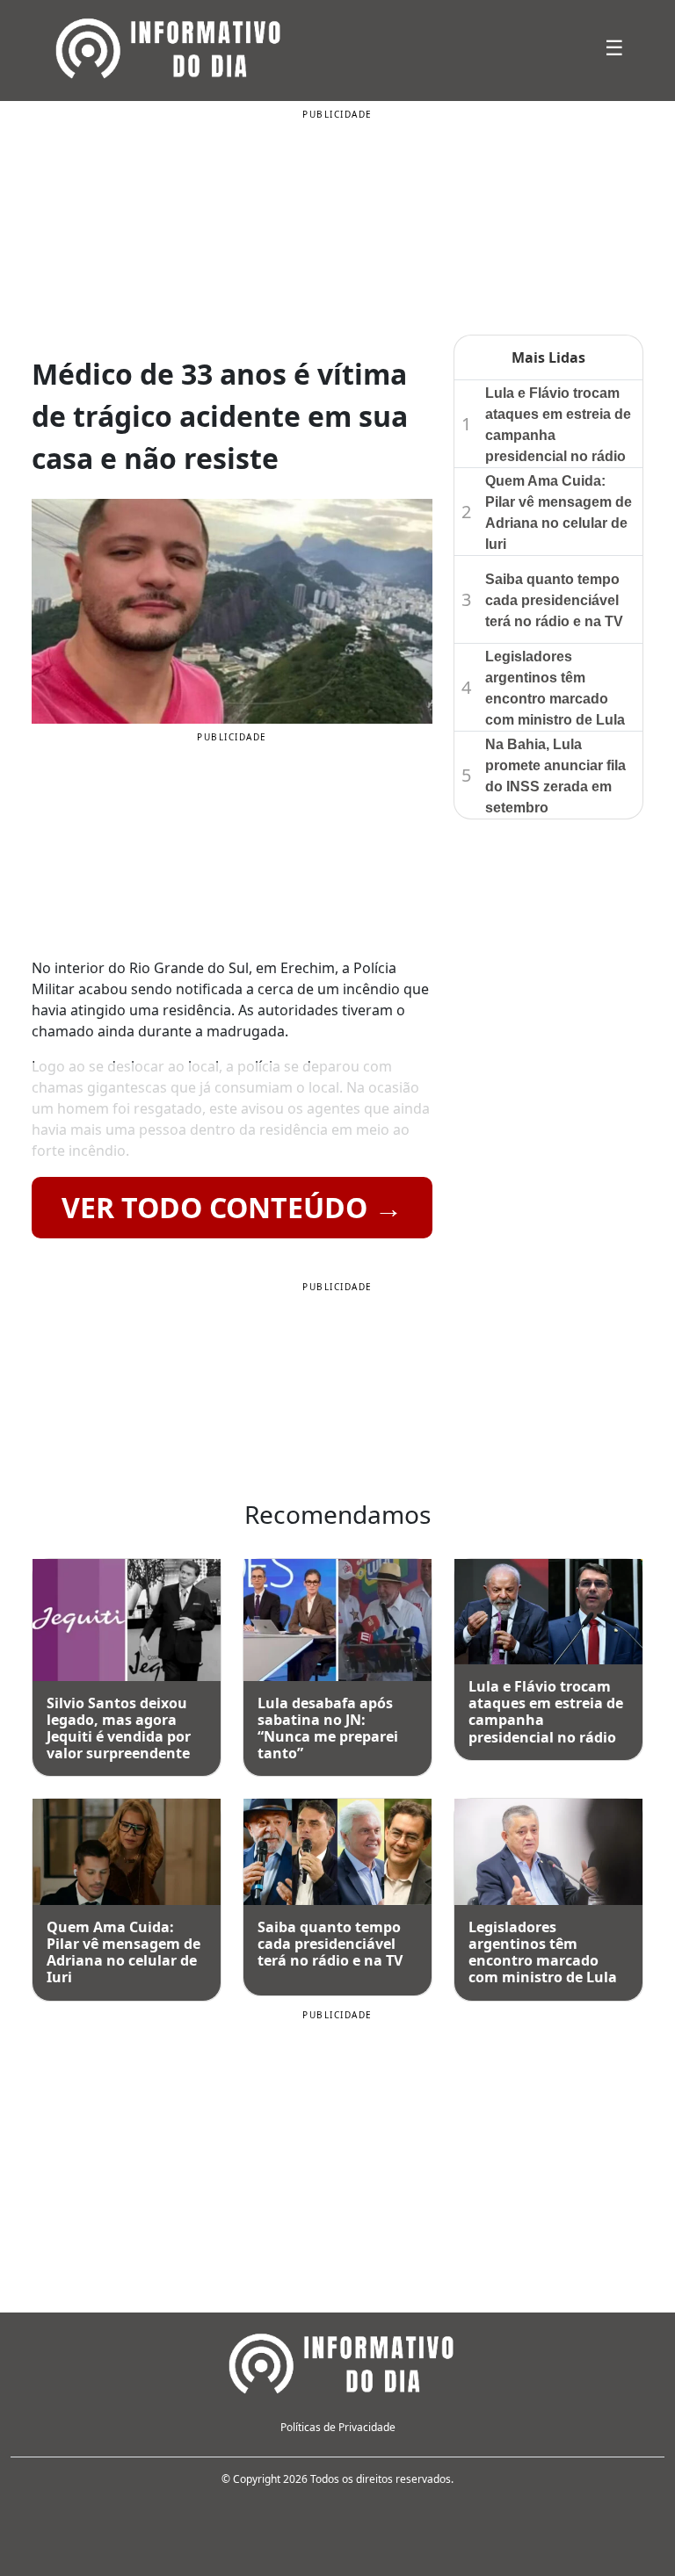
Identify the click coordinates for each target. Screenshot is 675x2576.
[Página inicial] (337, 2361)
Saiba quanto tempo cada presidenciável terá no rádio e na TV (554, 600)
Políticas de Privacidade (338, 2427)
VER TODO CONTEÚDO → (232, 1207)
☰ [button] (614, 47)
